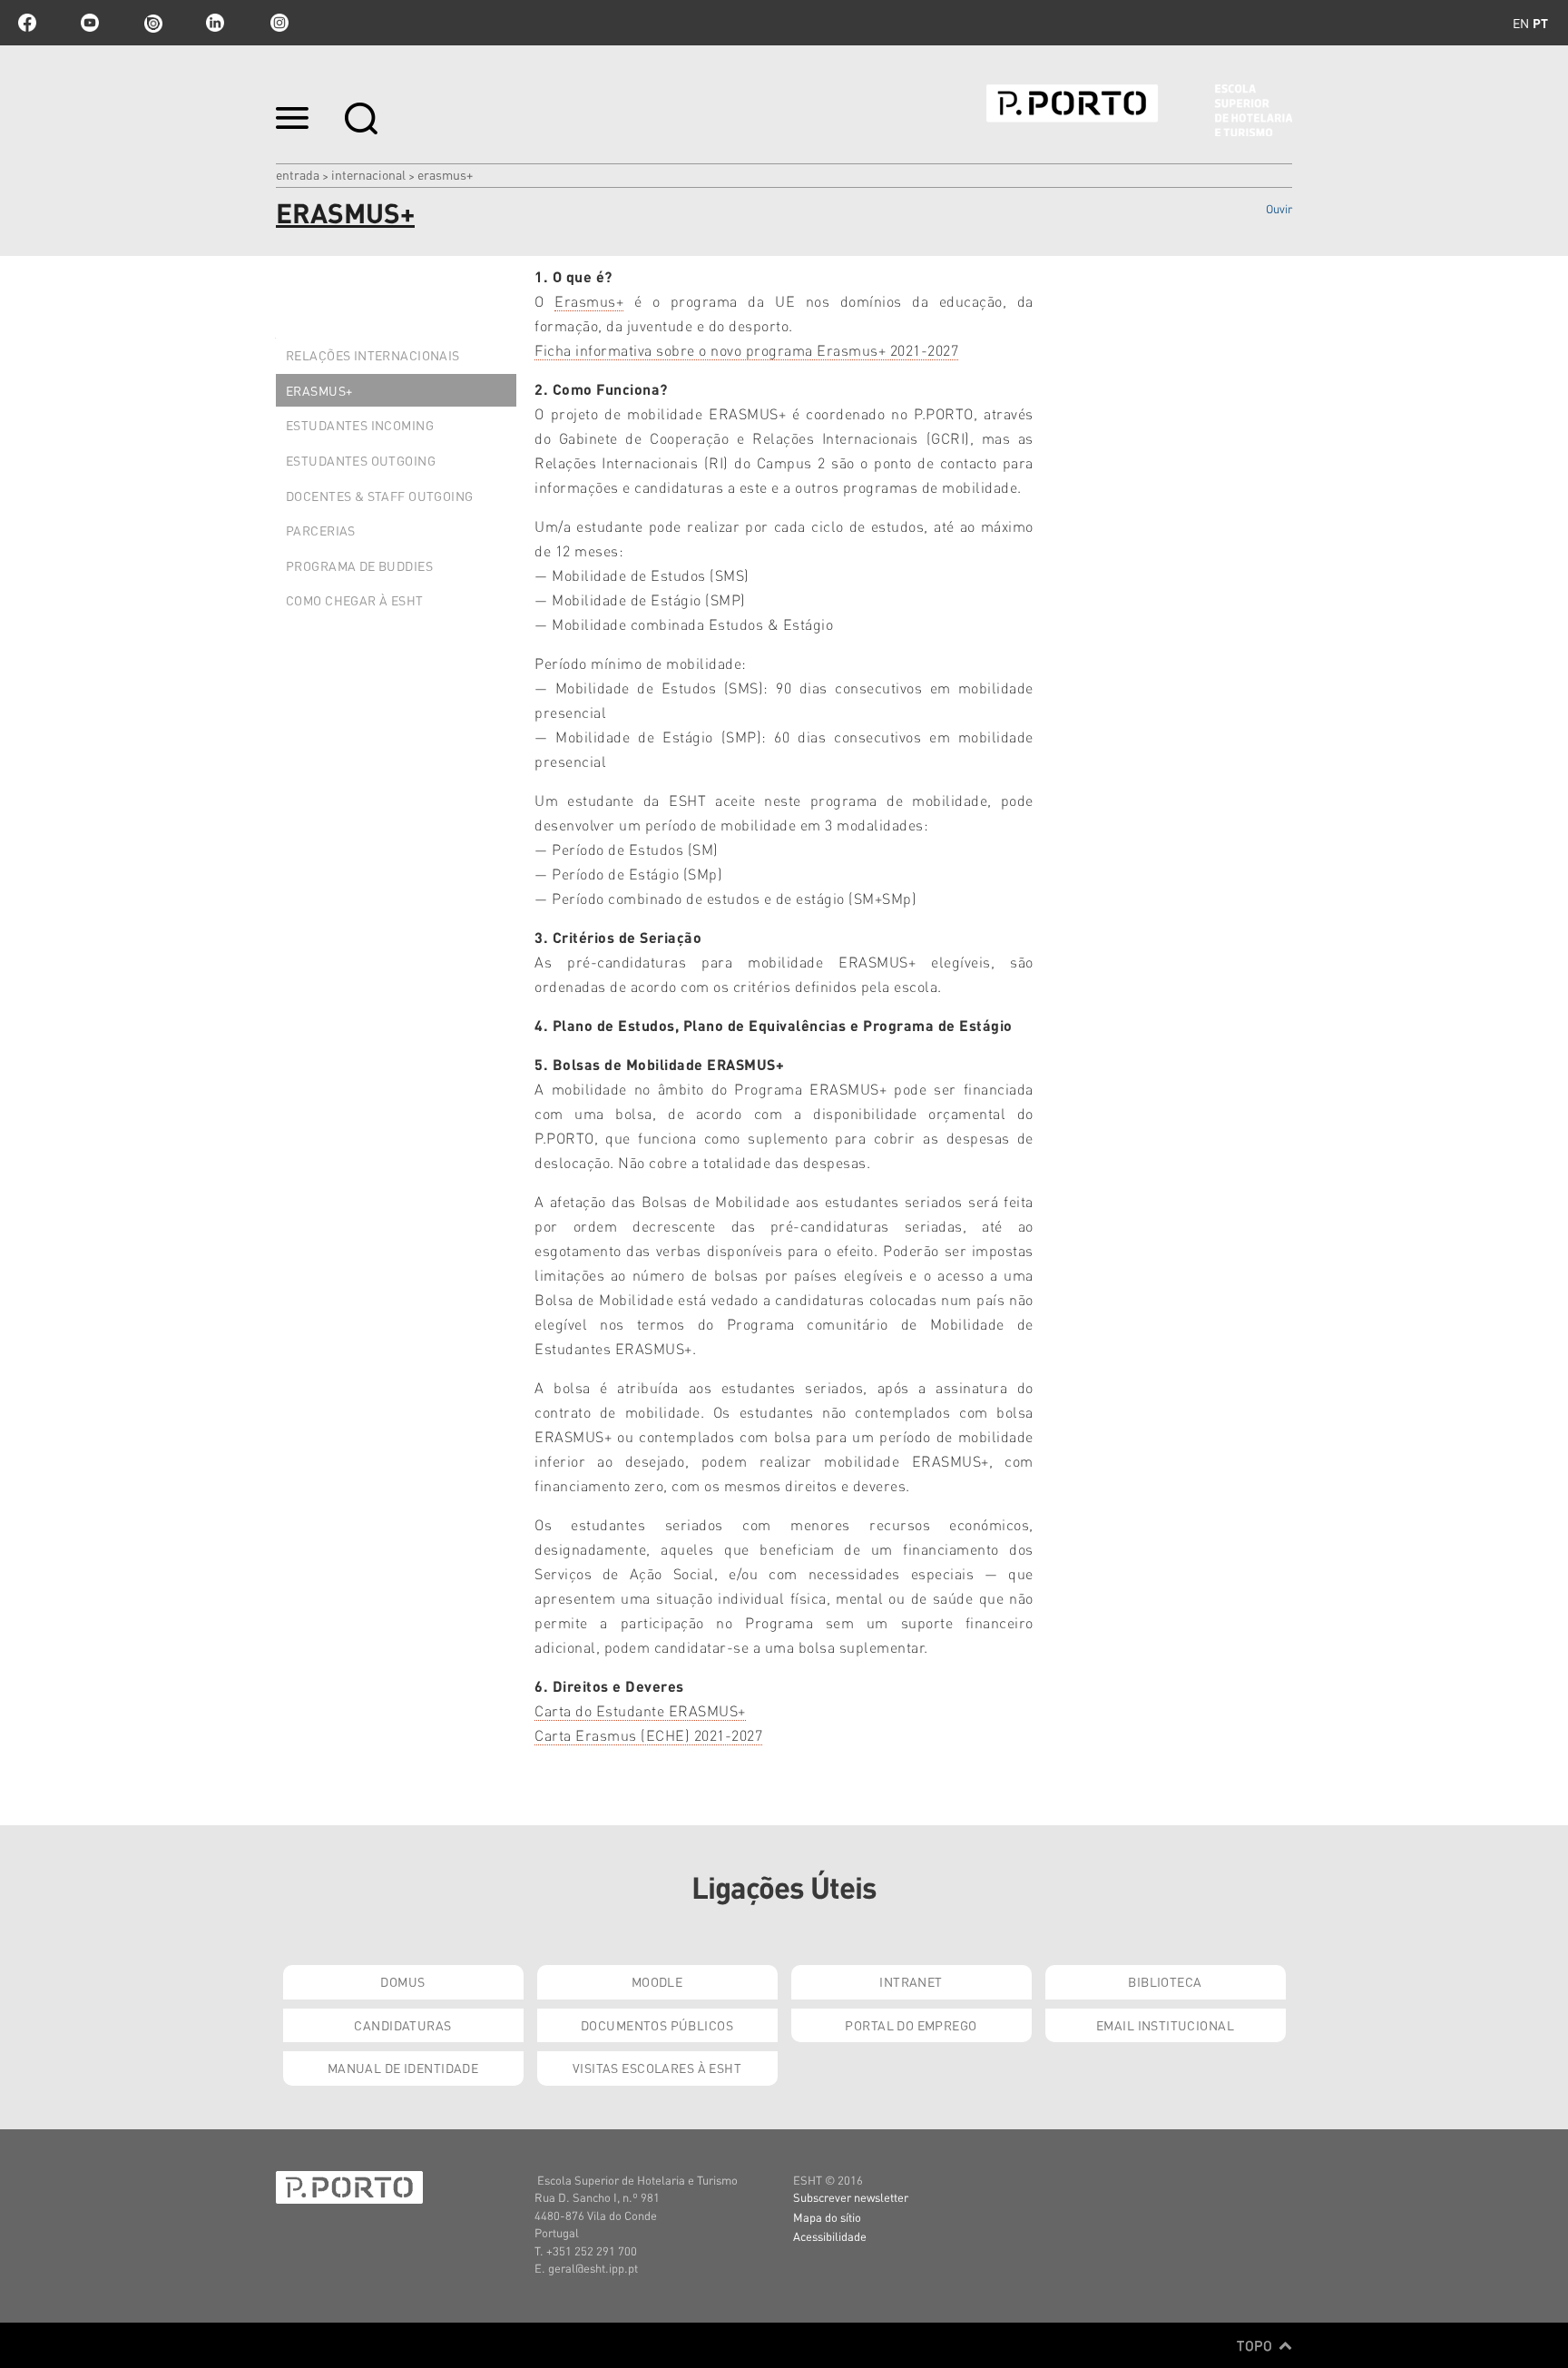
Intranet (911, 1981)
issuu (152, 23)
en (1521, 23)
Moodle (657, 1981)
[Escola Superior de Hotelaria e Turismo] (1139, 110)
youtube (90, 23)
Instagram (278, 23)
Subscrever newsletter (851, 2197)
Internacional (368, 174)
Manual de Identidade (403, 2068)
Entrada (298, 174)
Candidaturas (402, 2025)
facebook (27, 23)
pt (1540, 23)
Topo (1256, 2345)
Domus (402, 1981)
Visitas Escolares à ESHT (657, 2068)
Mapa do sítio (827, 2217)
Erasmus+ (589, 301)
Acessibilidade (830, 2236)
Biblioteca (1165, 1981)
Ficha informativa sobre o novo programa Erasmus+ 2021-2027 (746, 350)
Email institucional (1165, 2025)
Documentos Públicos (657, 2025)
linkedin (215, 23)
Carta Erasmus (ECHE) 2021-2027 (648, 1735)
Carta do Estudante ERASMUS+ (640, 1710)
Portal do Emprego (911, 2025)
